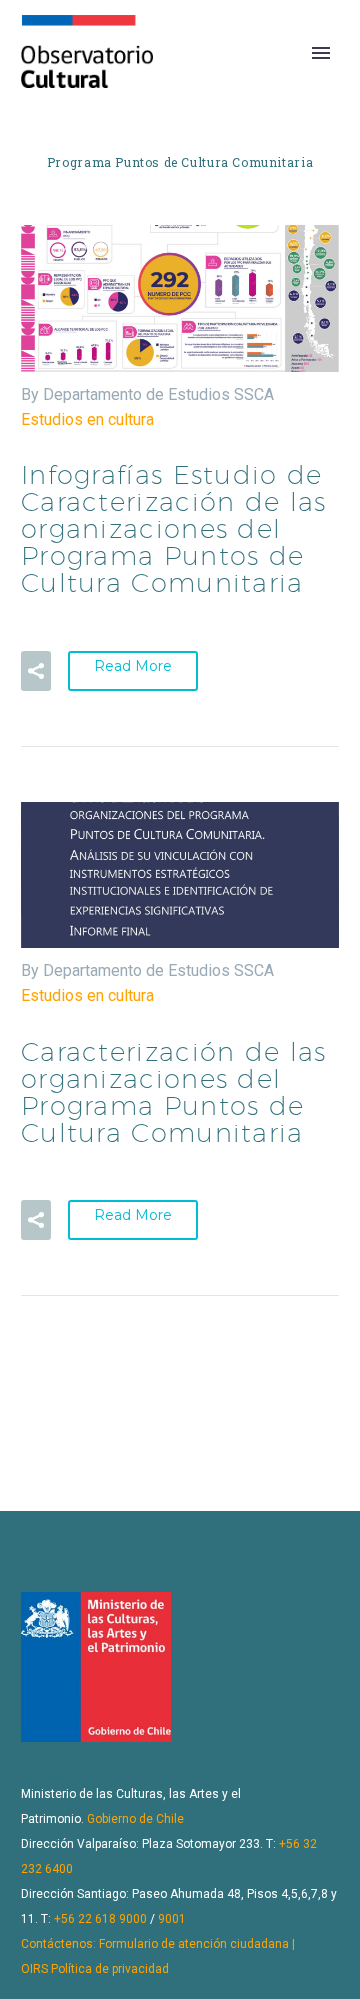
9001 (172, 1919)
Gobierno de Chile (135, 1819)
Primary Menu (321, 53)
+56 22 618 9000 (100, 1919)
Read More (133, 666)
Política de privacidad (110, 1969)
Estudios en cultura (87, 419)
